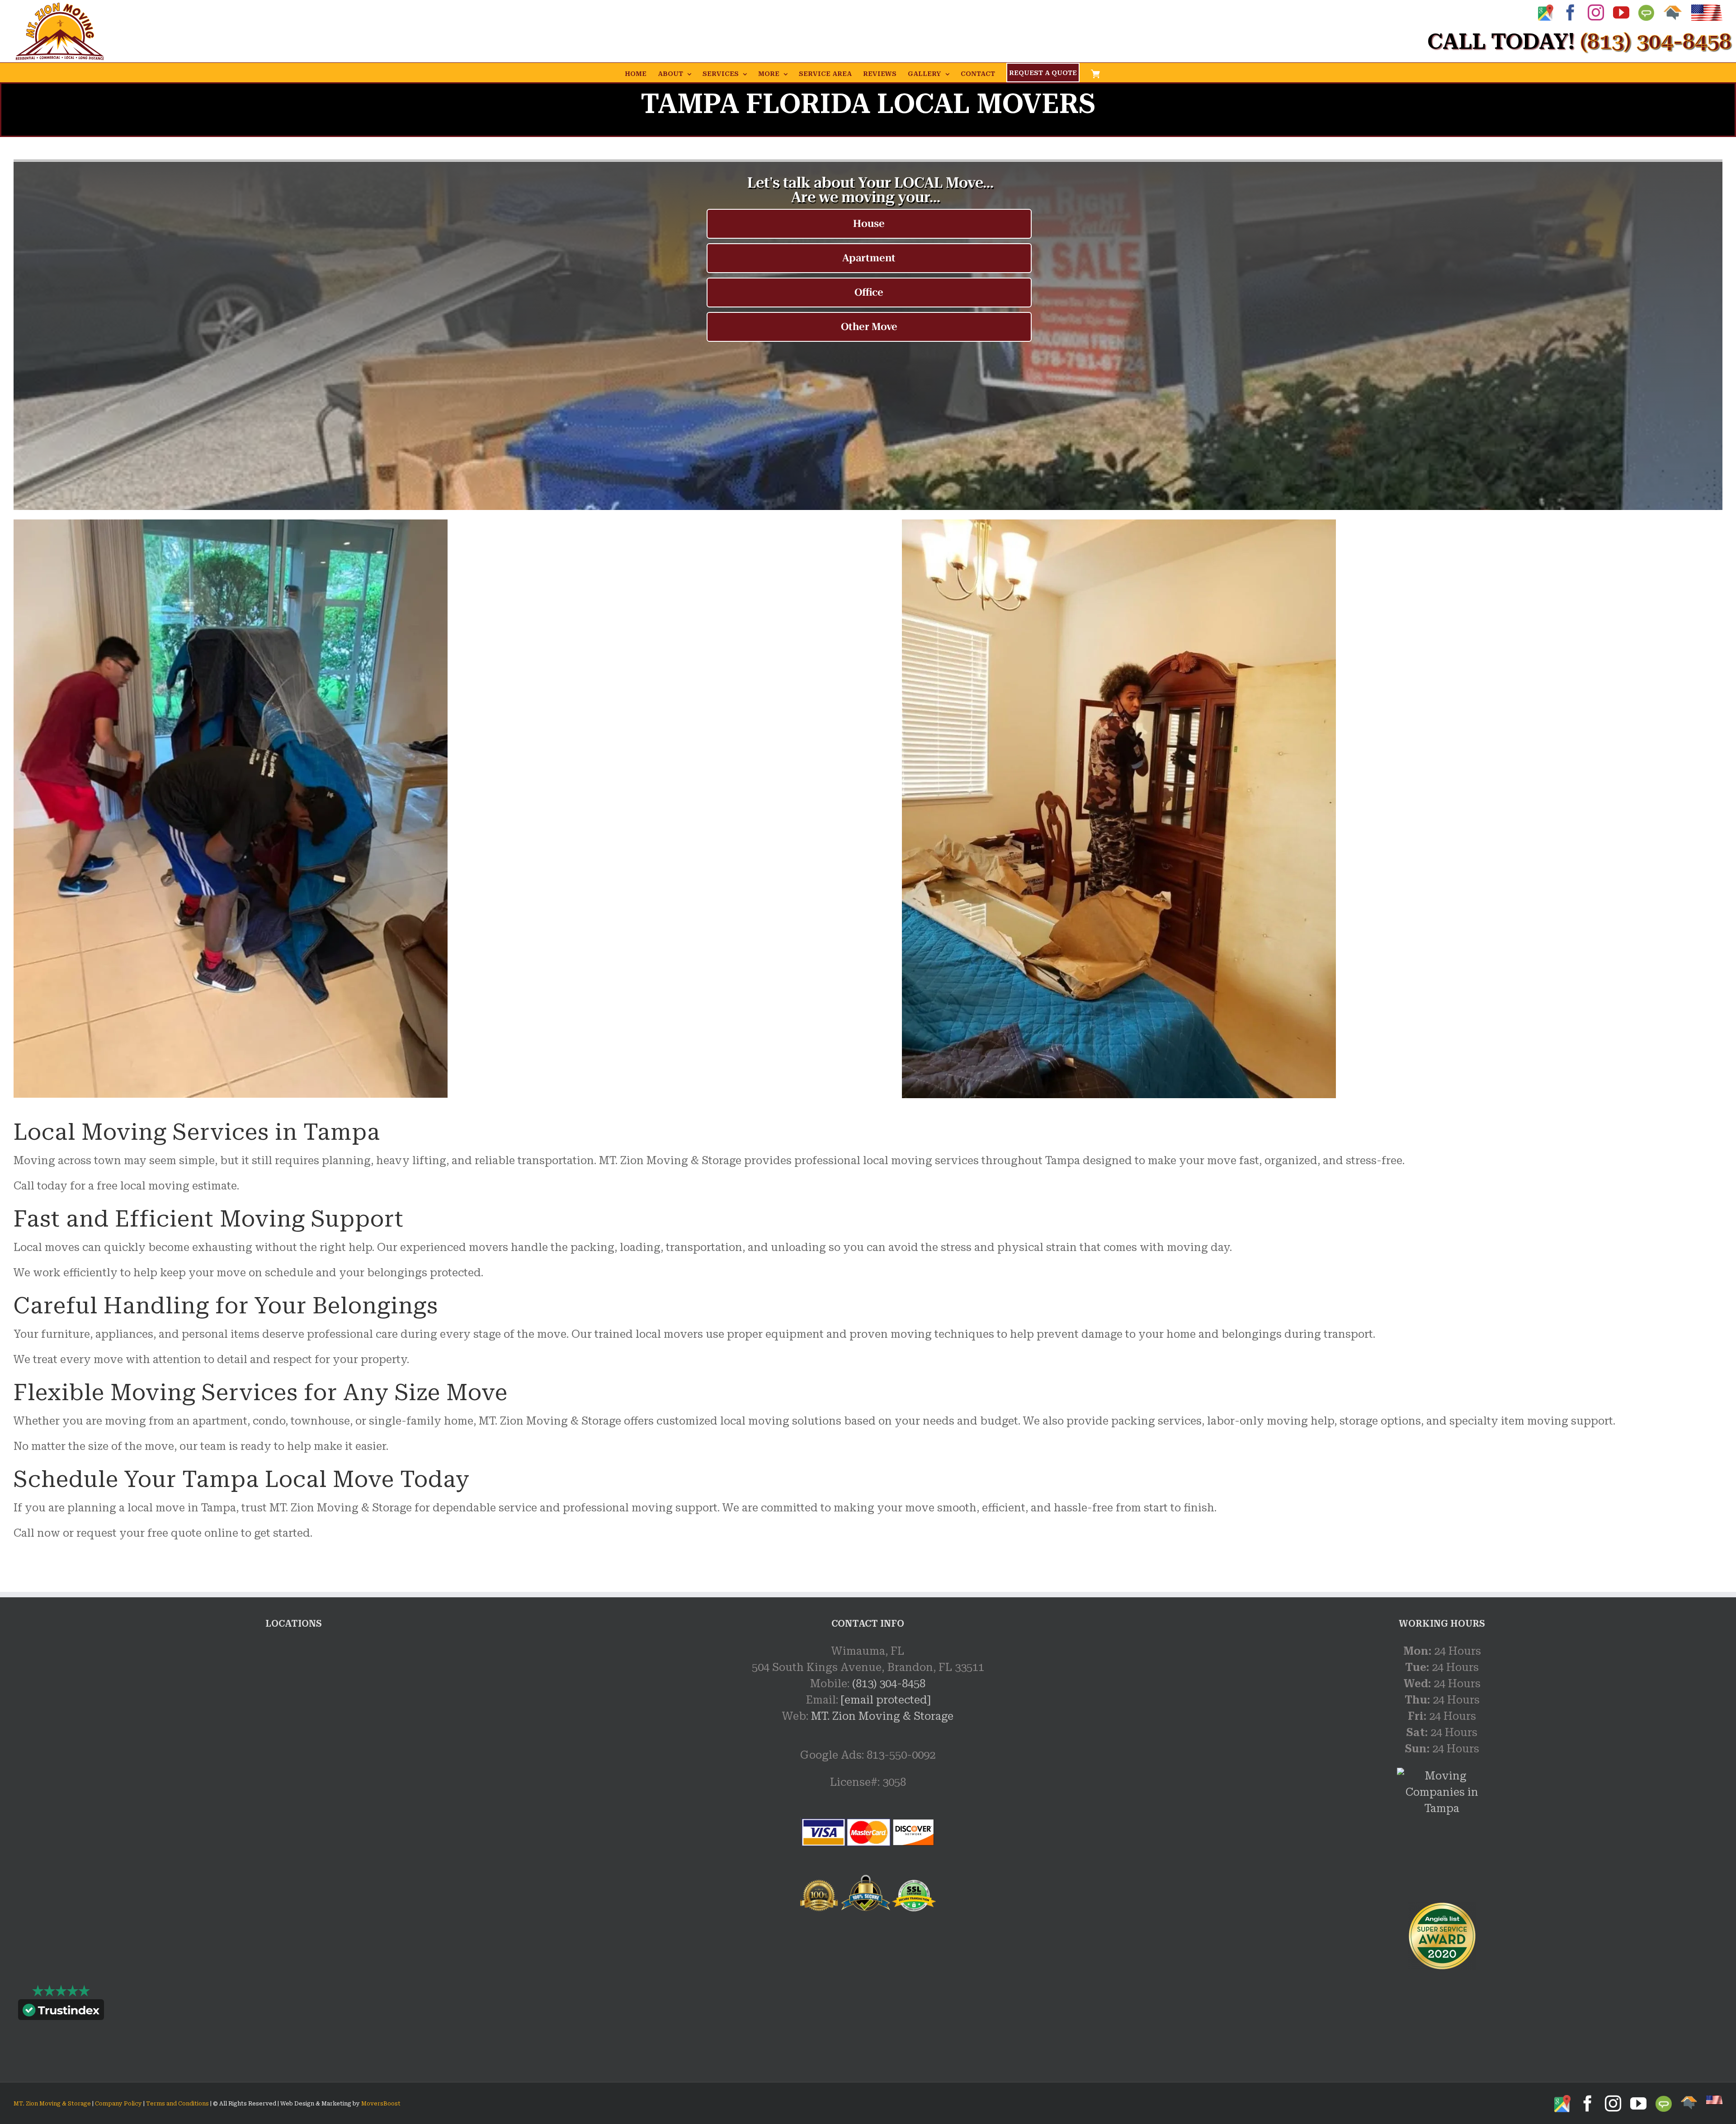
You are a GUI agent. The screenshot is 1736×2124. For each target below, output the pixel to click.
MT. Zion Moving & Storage (882, 1716)
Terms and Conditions (177, 2104)
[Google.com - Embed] (294, 1711)
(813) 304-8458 (889, 1684)
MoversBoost (381, 2104)
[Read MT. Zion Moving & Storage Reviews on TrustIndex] (61, 2012)
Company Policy (118, 2104)
